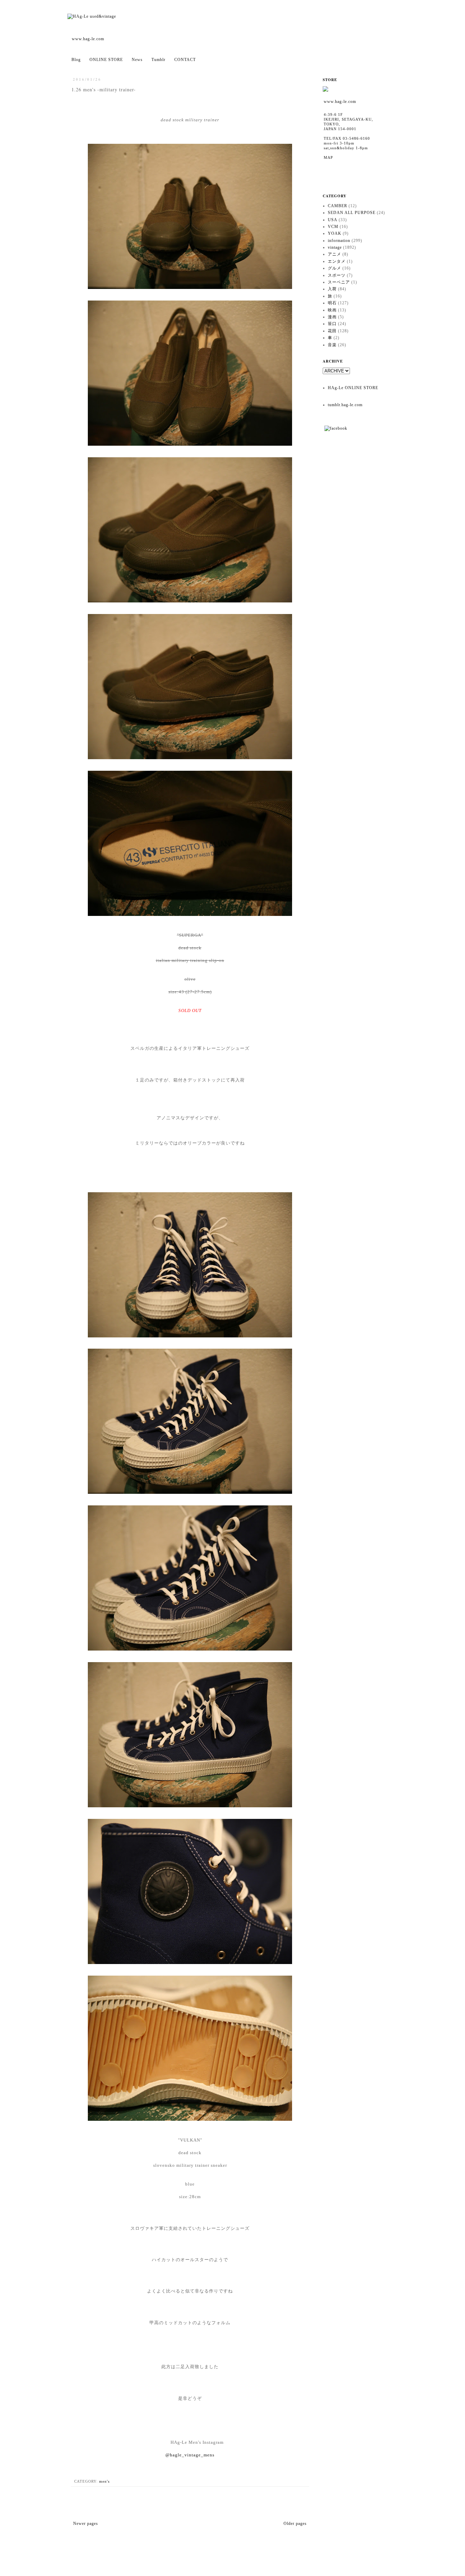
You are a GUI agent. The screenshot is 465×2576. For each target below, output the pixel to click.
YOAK (335, 233)
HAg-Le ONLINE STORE (353, 388)
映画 (332, 310)
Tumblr (158, 60)
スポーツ (337, 275)
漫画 (332, 317)
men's (104, 2481)
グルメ (334, 268)
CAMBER (338, 206)
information (339, 241)
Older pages (295, 2524)
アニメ (334, 254)
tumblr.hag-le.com (345, 405)
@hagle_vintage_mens (190, 2455)
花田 (332, 331)
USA (333, 220)
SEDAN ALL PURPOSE (352, 213)
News (137, 60)
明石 (332, 303)
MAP (328, 157)
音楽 (332, 345)
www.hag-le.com (88, 39)
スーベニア (339, 282)
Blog (76, 60)
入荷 (332, 289)
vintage (335, 247)
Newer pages (86, 2524)
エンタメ (337, 261)
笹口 (332, 324)
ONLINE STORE (106, 60)
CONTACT (185, 60)
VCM (333, 227)
